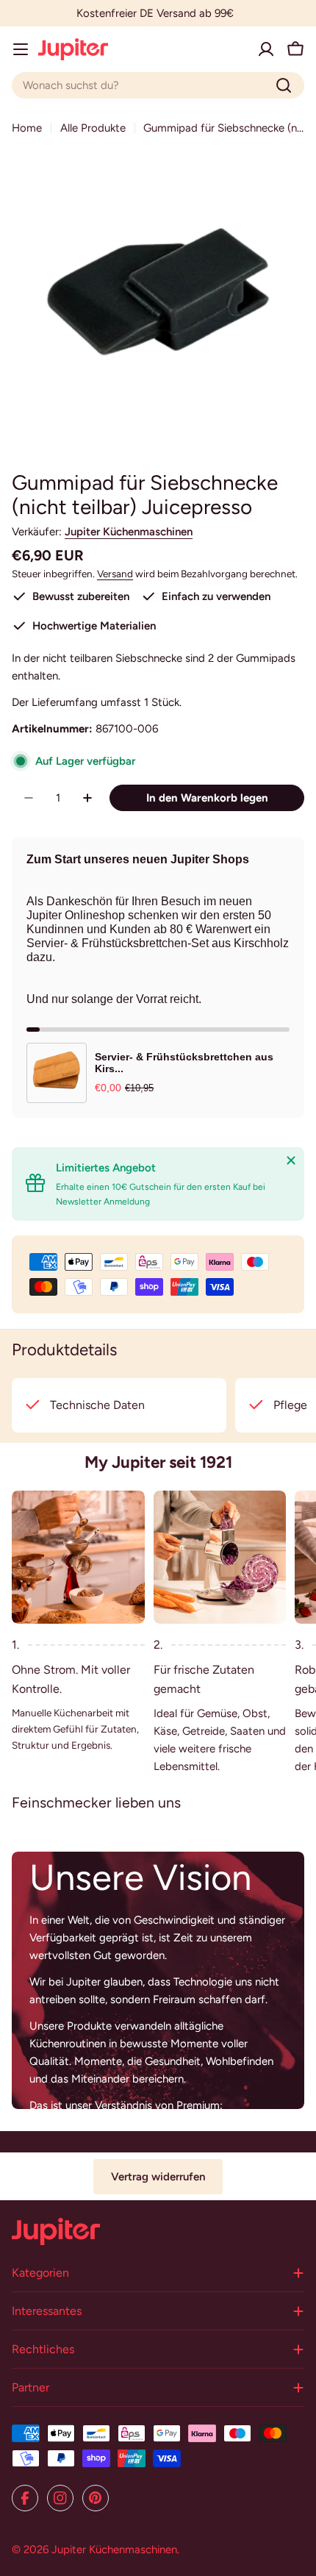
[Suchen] (284, 85)
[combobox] (158, 85)
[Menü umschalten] (21, 49)
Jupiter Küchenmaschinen (129, 532)
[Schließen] (291, 1160)
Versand (115, 574)
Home (27, 128)
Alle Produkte (93, 128)
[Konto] (266, 49)
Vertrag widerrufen (158, 2177)
